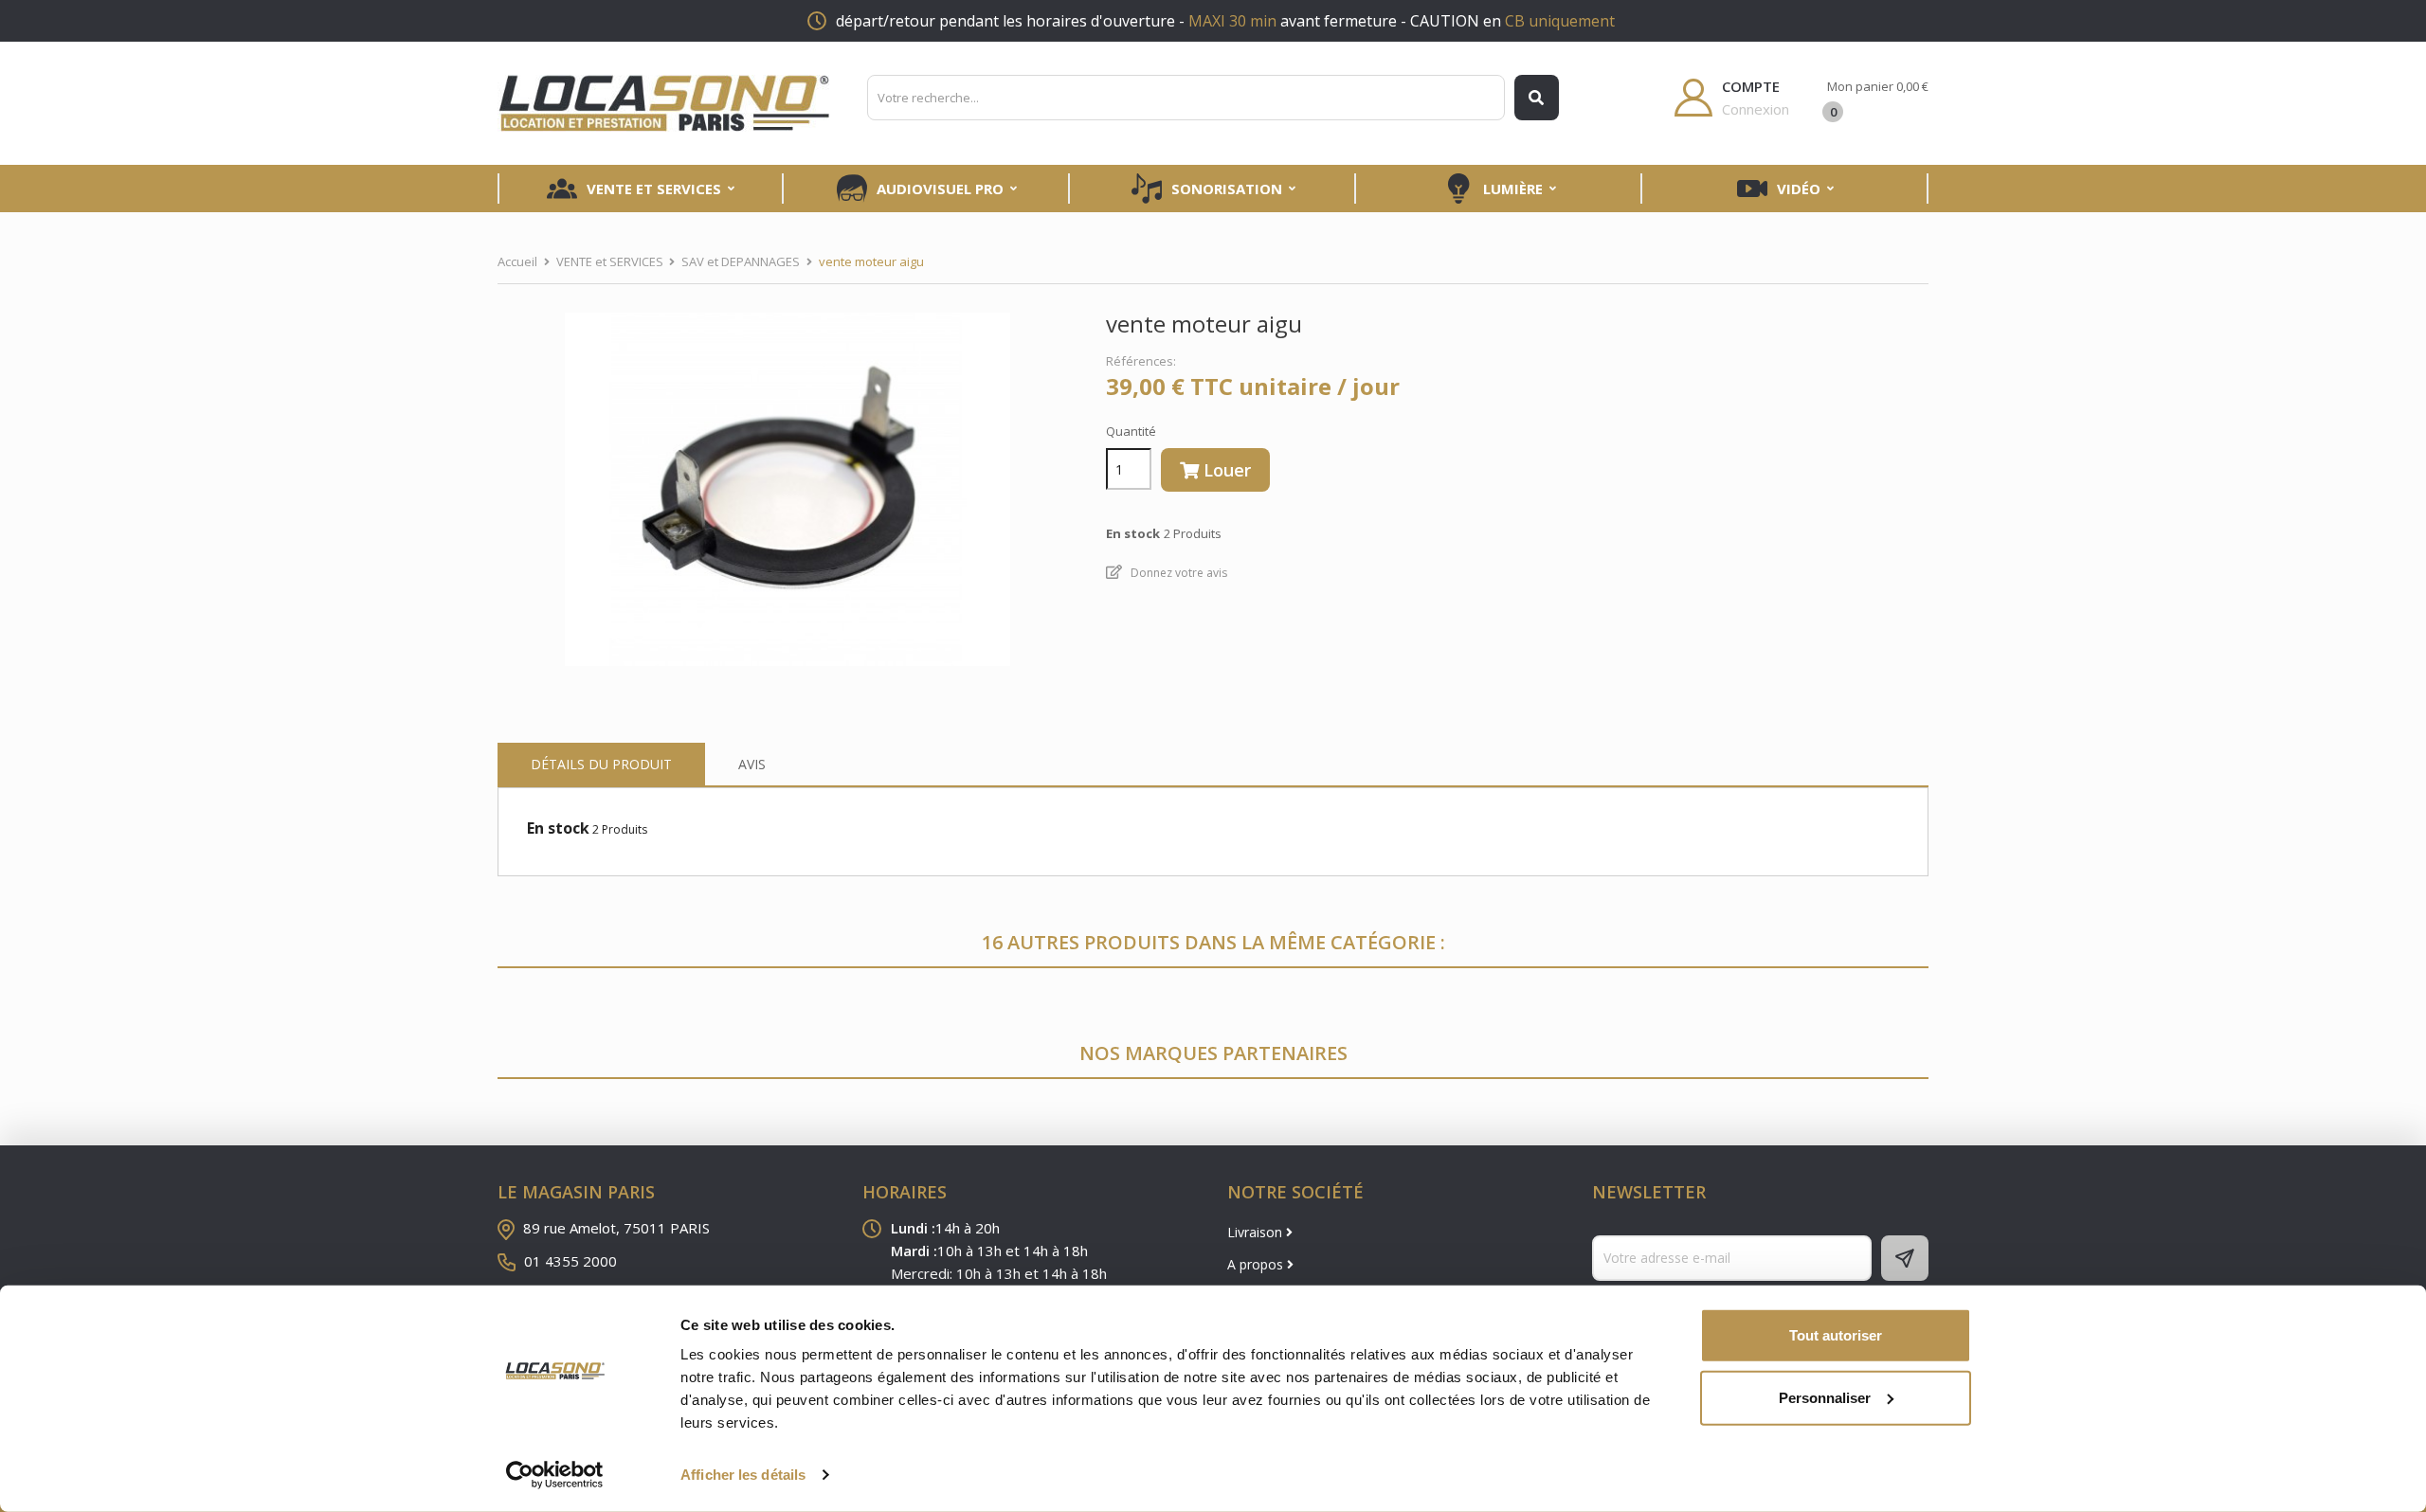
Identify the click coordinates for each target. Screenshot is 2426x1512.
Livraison (1257, 1232)
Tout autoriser (1836, 1335)
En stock (558, 828)
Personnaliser (1825, 1397)
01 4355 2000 (570, 1261)
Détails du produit (601, 764)
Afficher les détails (743, 1475)
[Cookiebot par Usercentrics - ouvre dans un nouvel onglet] (555, 1475)
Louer (1225, 470)
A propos (1257, 1264)
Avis (752, 764)
